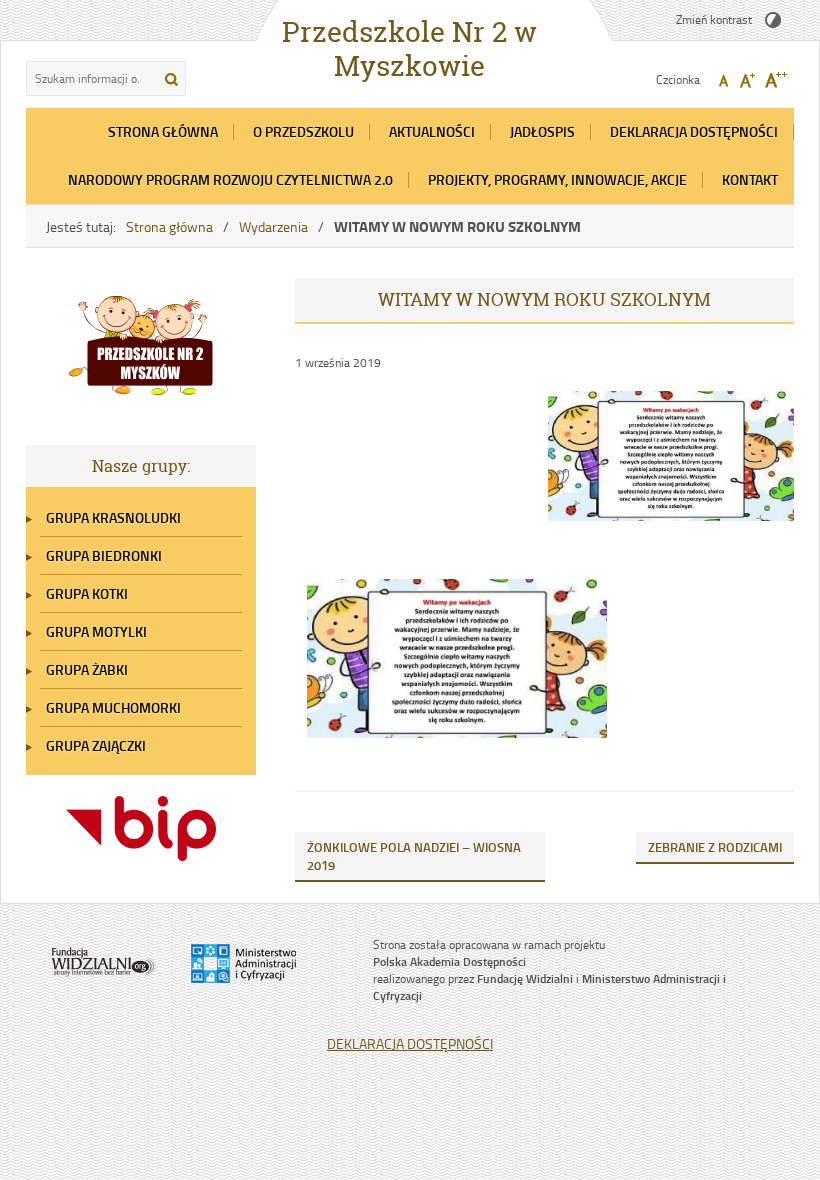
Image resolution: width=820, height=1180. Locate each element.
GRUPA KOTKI (87, 593)
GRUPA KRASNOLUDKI (113, 517)
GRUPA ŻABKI (87, 669)
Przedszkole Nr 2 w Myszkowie (409, 49)
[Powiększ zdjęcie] (671, 469)
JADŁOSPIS (542, 131)
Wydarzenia (273, 226)
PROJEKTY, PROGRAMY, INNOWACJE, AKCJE (557, 179)
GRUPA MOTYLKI (96, 631)
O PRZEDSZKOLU (303, 131)
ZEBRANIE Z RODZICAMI (715, 847)
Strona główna (169, 226)
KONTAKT (750, 179)
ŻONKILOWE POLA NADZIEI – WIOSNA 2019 (414, 856)
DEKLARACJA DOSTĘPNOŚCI (694, 131)
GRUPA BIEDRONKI (104, 555)
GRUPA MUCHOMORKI (113, 707)
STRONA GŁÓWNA (163, 131)
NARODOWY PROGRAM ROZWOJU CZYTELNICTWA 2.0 (230, 179)
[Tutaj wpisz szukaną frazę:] (90, 78)
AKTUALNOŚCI (432, 131)
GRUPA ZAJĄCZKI (96, 745)
